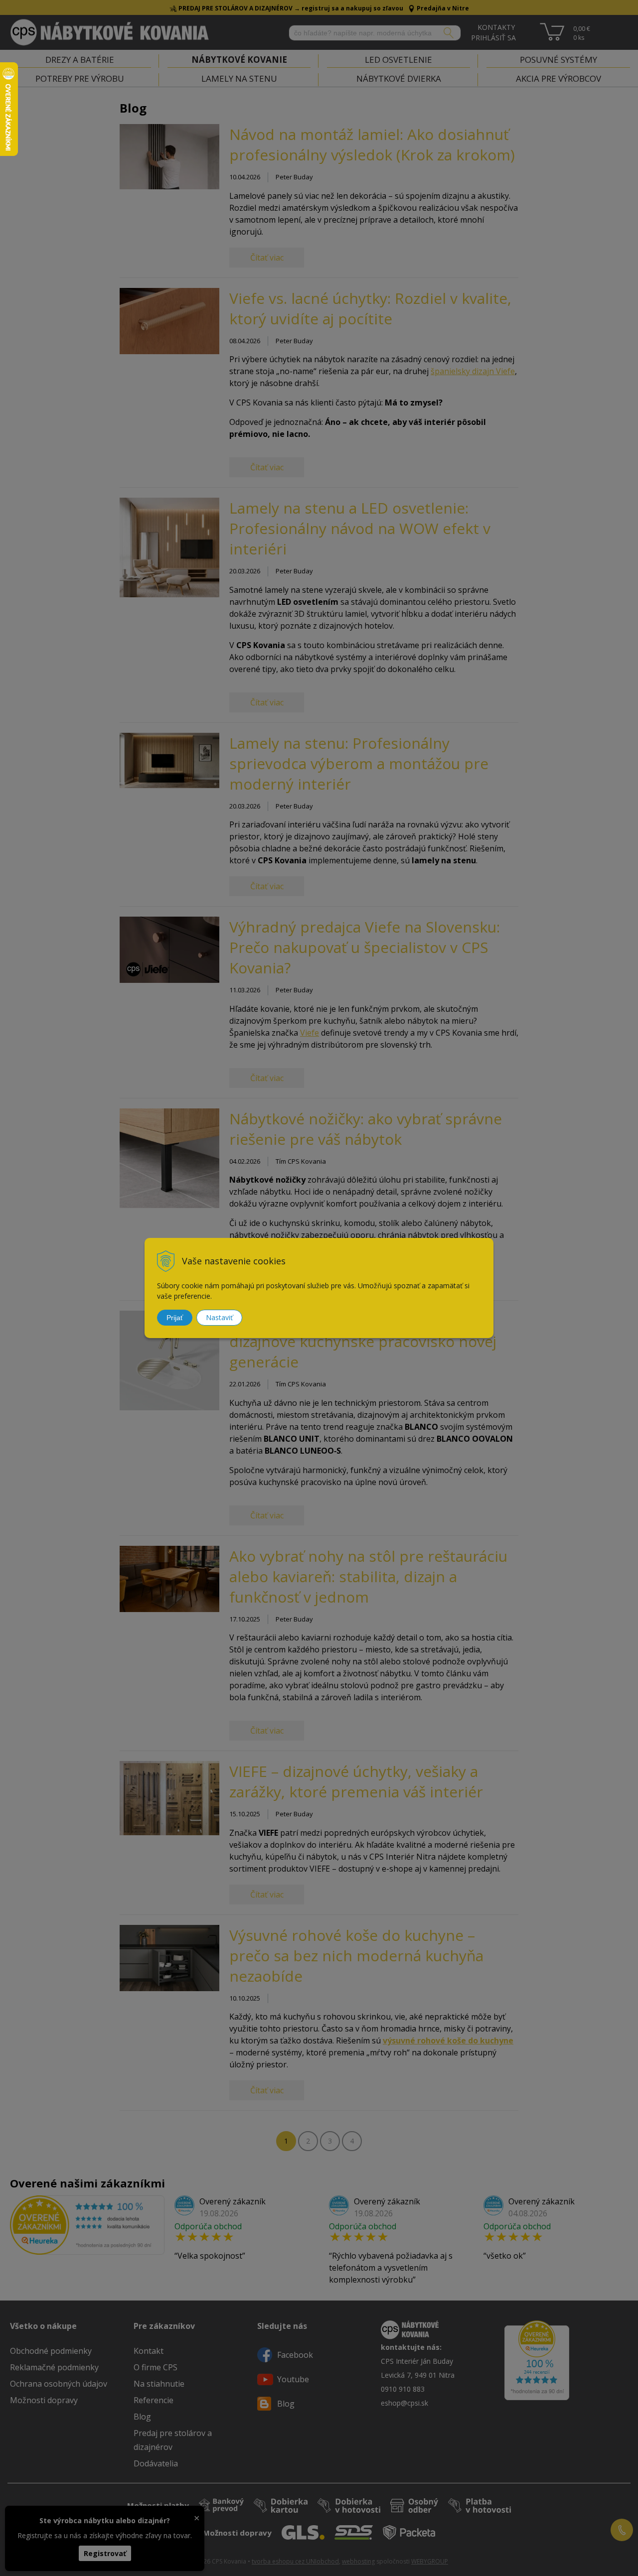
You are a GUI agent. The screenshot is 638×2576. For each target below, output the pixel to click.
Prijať (175, 1318)
